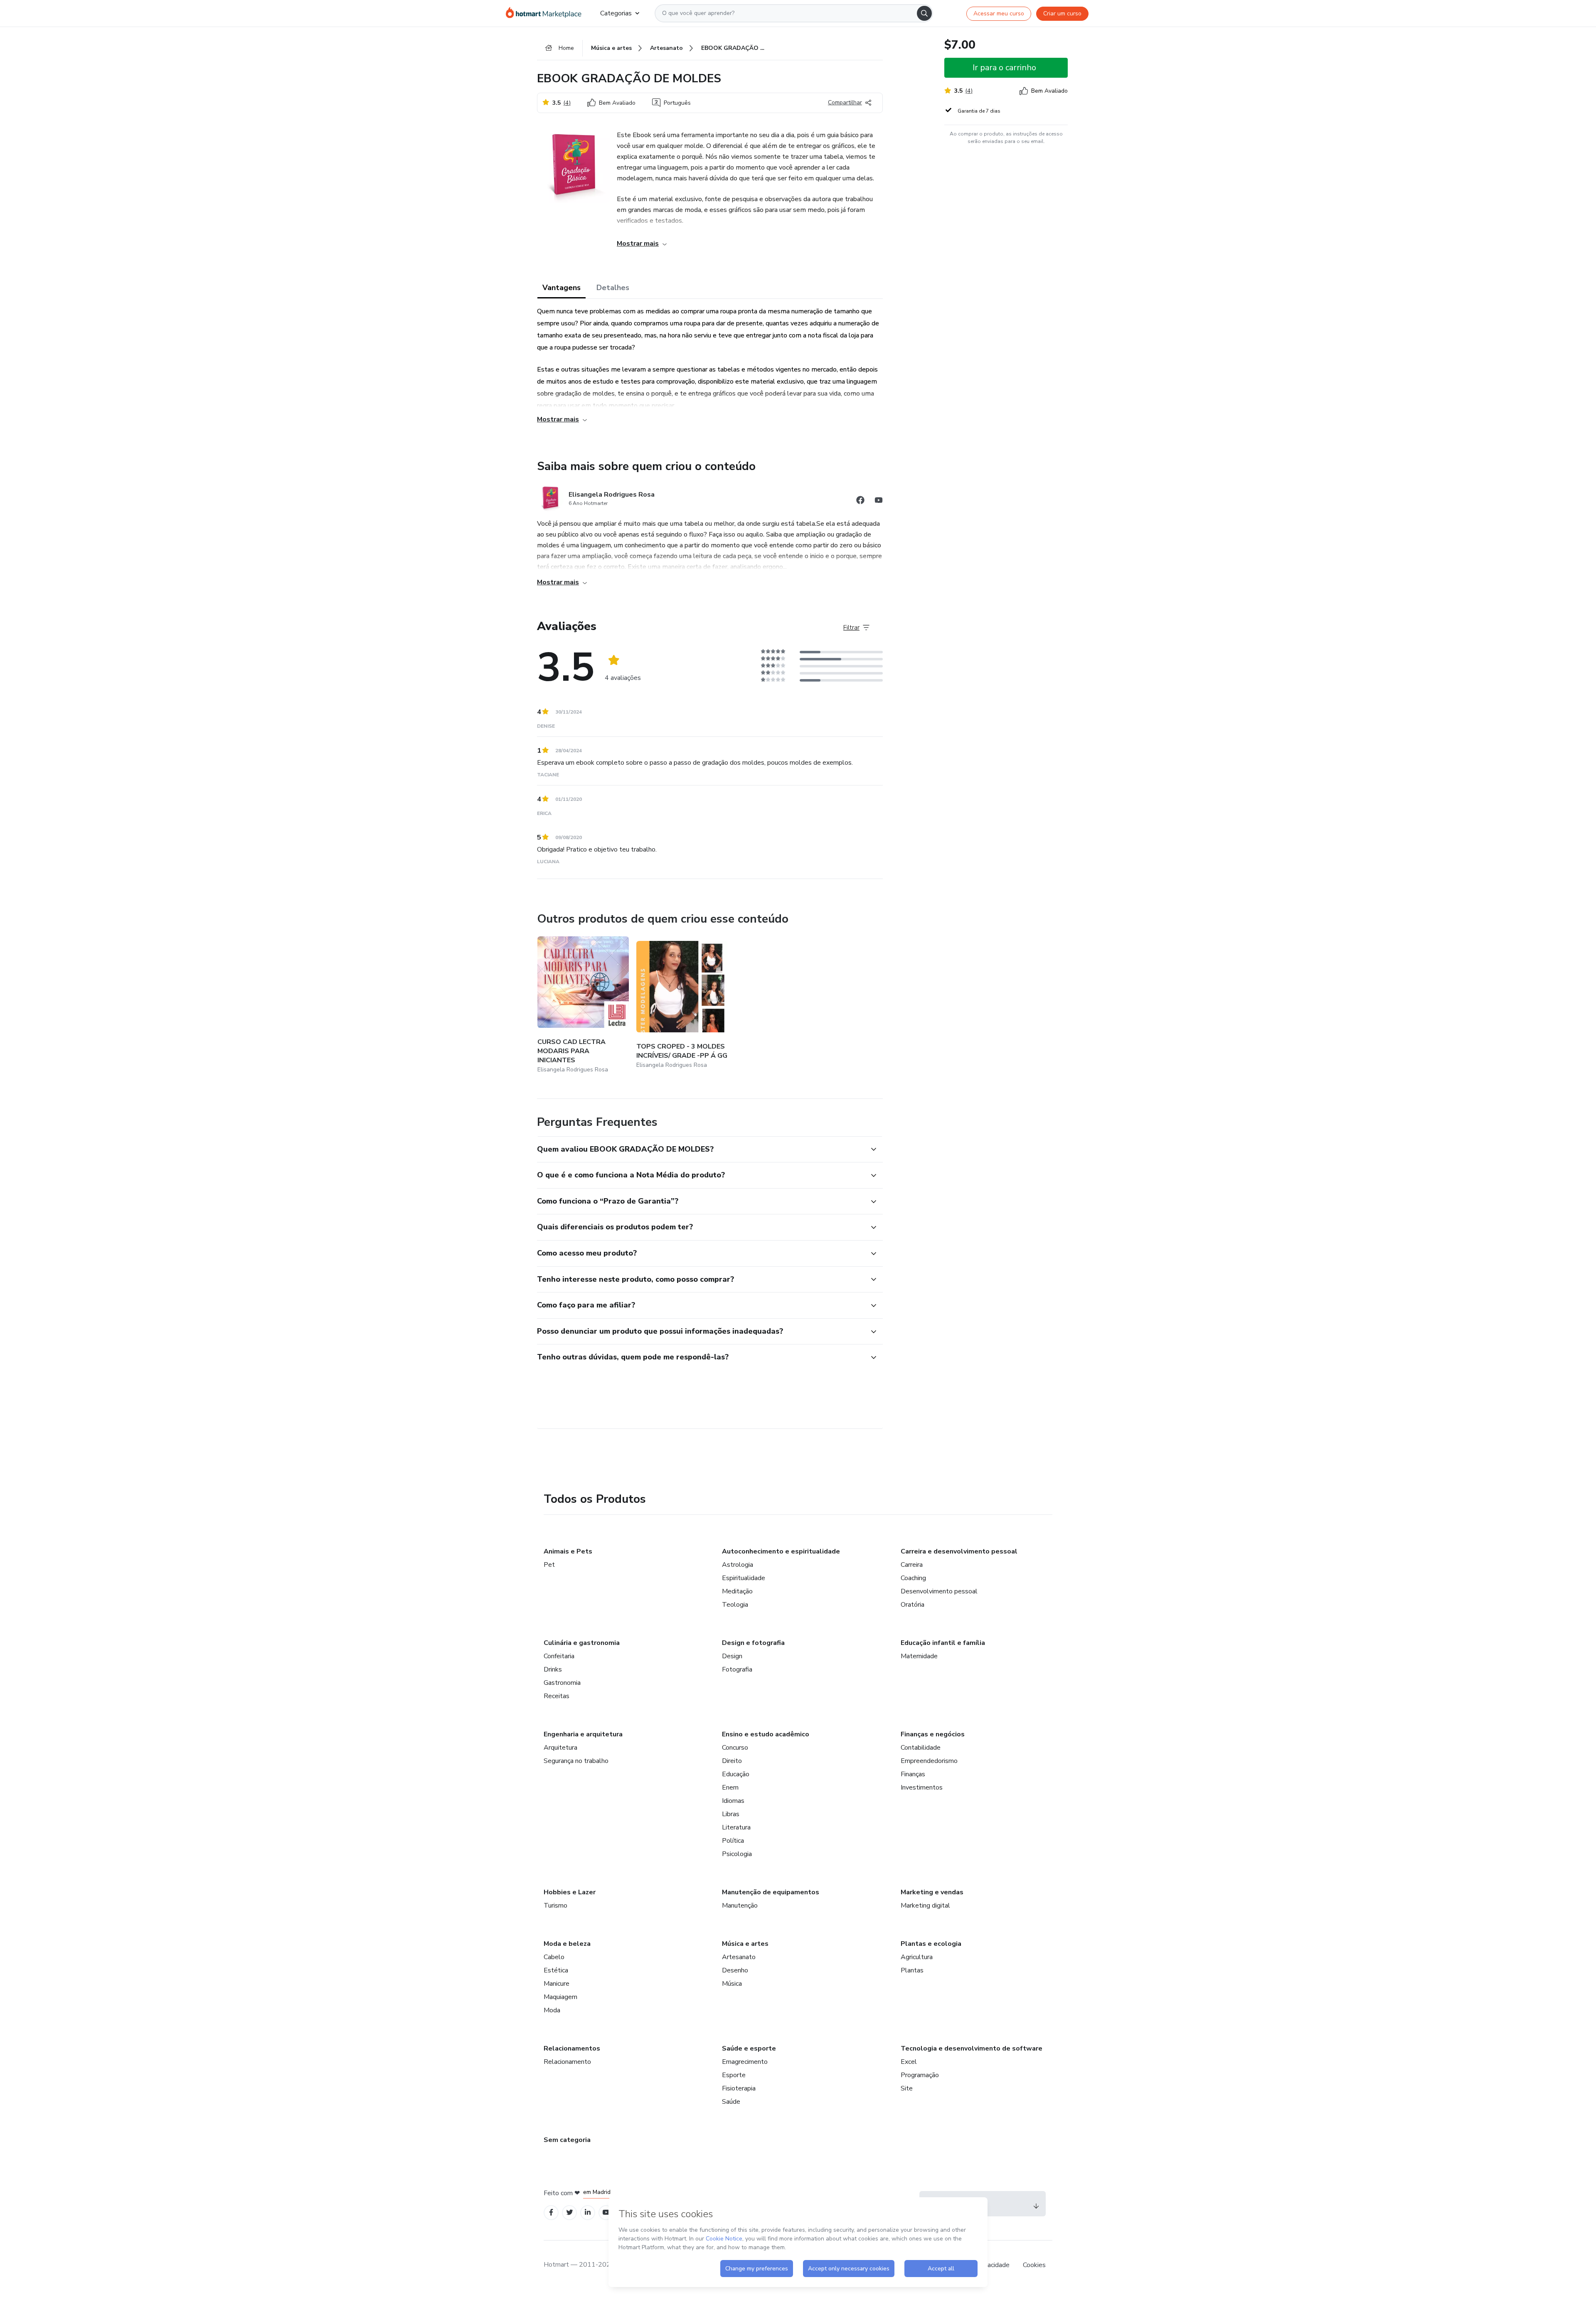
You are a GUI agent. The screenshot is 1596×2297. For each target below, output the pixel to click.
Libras (731, 1814)
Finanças (913, 1774)
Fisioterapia (739, 2088)
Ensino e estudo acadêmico (766, 1734)
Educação (736, 1774)
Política (733, 1841)
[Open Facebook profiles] (551, 2212)
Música (732, 1984)
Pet (549, 1565)
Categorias (616, 13)
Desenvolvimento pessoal (939, 1591)
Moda (552, 2010)
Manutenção (740, 1906)
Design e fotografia (753, 1643)
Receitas (557, 1696)
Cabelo (554, 1957)
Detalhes (613, 288)
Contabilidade (921, 1748)
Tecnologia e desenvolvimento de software (972, 2048)
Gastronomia (562, 1683)
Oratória (913, 1605)
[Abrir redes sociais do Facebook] (860, 501)
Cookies (1034, 2265)
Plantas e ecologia (931, 1944)
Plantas (912, 1970)
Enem (730, 1787)
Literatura (736, 1827)
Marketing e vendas (932, 1892)
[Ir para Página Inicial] (546, 13)
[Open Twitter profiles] (570, 2212)
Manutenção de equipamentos (771, 1892)
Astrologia (738, 1565)
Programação (920, 2075)
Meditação (737, 1591)
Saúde (731, 2102)
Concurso (735, 1748)
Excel (909, 2062)
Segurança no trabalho (576, 1761)
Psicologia (737, 1854)
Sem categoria (567, 2140)
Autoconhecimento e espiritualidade (781, 1551)
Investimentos (922, 1787)
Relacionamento (567, 2062)
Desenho (735, 1970)
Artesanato (739, 1957)
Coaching (913, 1578)
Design (732, 1656)
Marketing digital (925, 1906)
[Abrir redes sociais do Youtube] (879, 501)
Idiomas (733, 1801)
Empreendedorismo (929, 1761)
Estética (556, 1970)
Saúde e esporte (749, 2048)
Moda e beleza (567, 1944)
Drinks (553, 1669)
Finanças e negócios (933, 1734)
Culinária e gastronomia (582, 1643)
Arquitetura (560, 1748)
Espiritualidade (744, 1578)
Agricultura (917, 1957)
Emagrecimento (745, 2062)
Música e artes (745, 1944)
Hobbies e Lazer (570, 1892)
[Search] (924, 13)
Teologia (735, 1605)
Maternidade (919, 1656)
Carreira (912, 1565)
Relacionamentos (572, 2048)
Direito (732, 1761)
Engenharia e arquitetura (583, 1734)
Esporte (734, 2075)
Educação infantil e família (943, 1643)
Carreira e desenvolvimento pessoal (959, 1551)
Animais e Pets (568, 1551)
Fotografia (737, 1669)
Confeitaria (559, 1656)
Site (907, 2088)
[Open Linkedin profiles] (588, 2212)
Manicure (557, 1984)
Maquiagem (560, 1997)
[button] (701, 1150)
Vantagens (562, 288)
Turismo (555, 1906)
